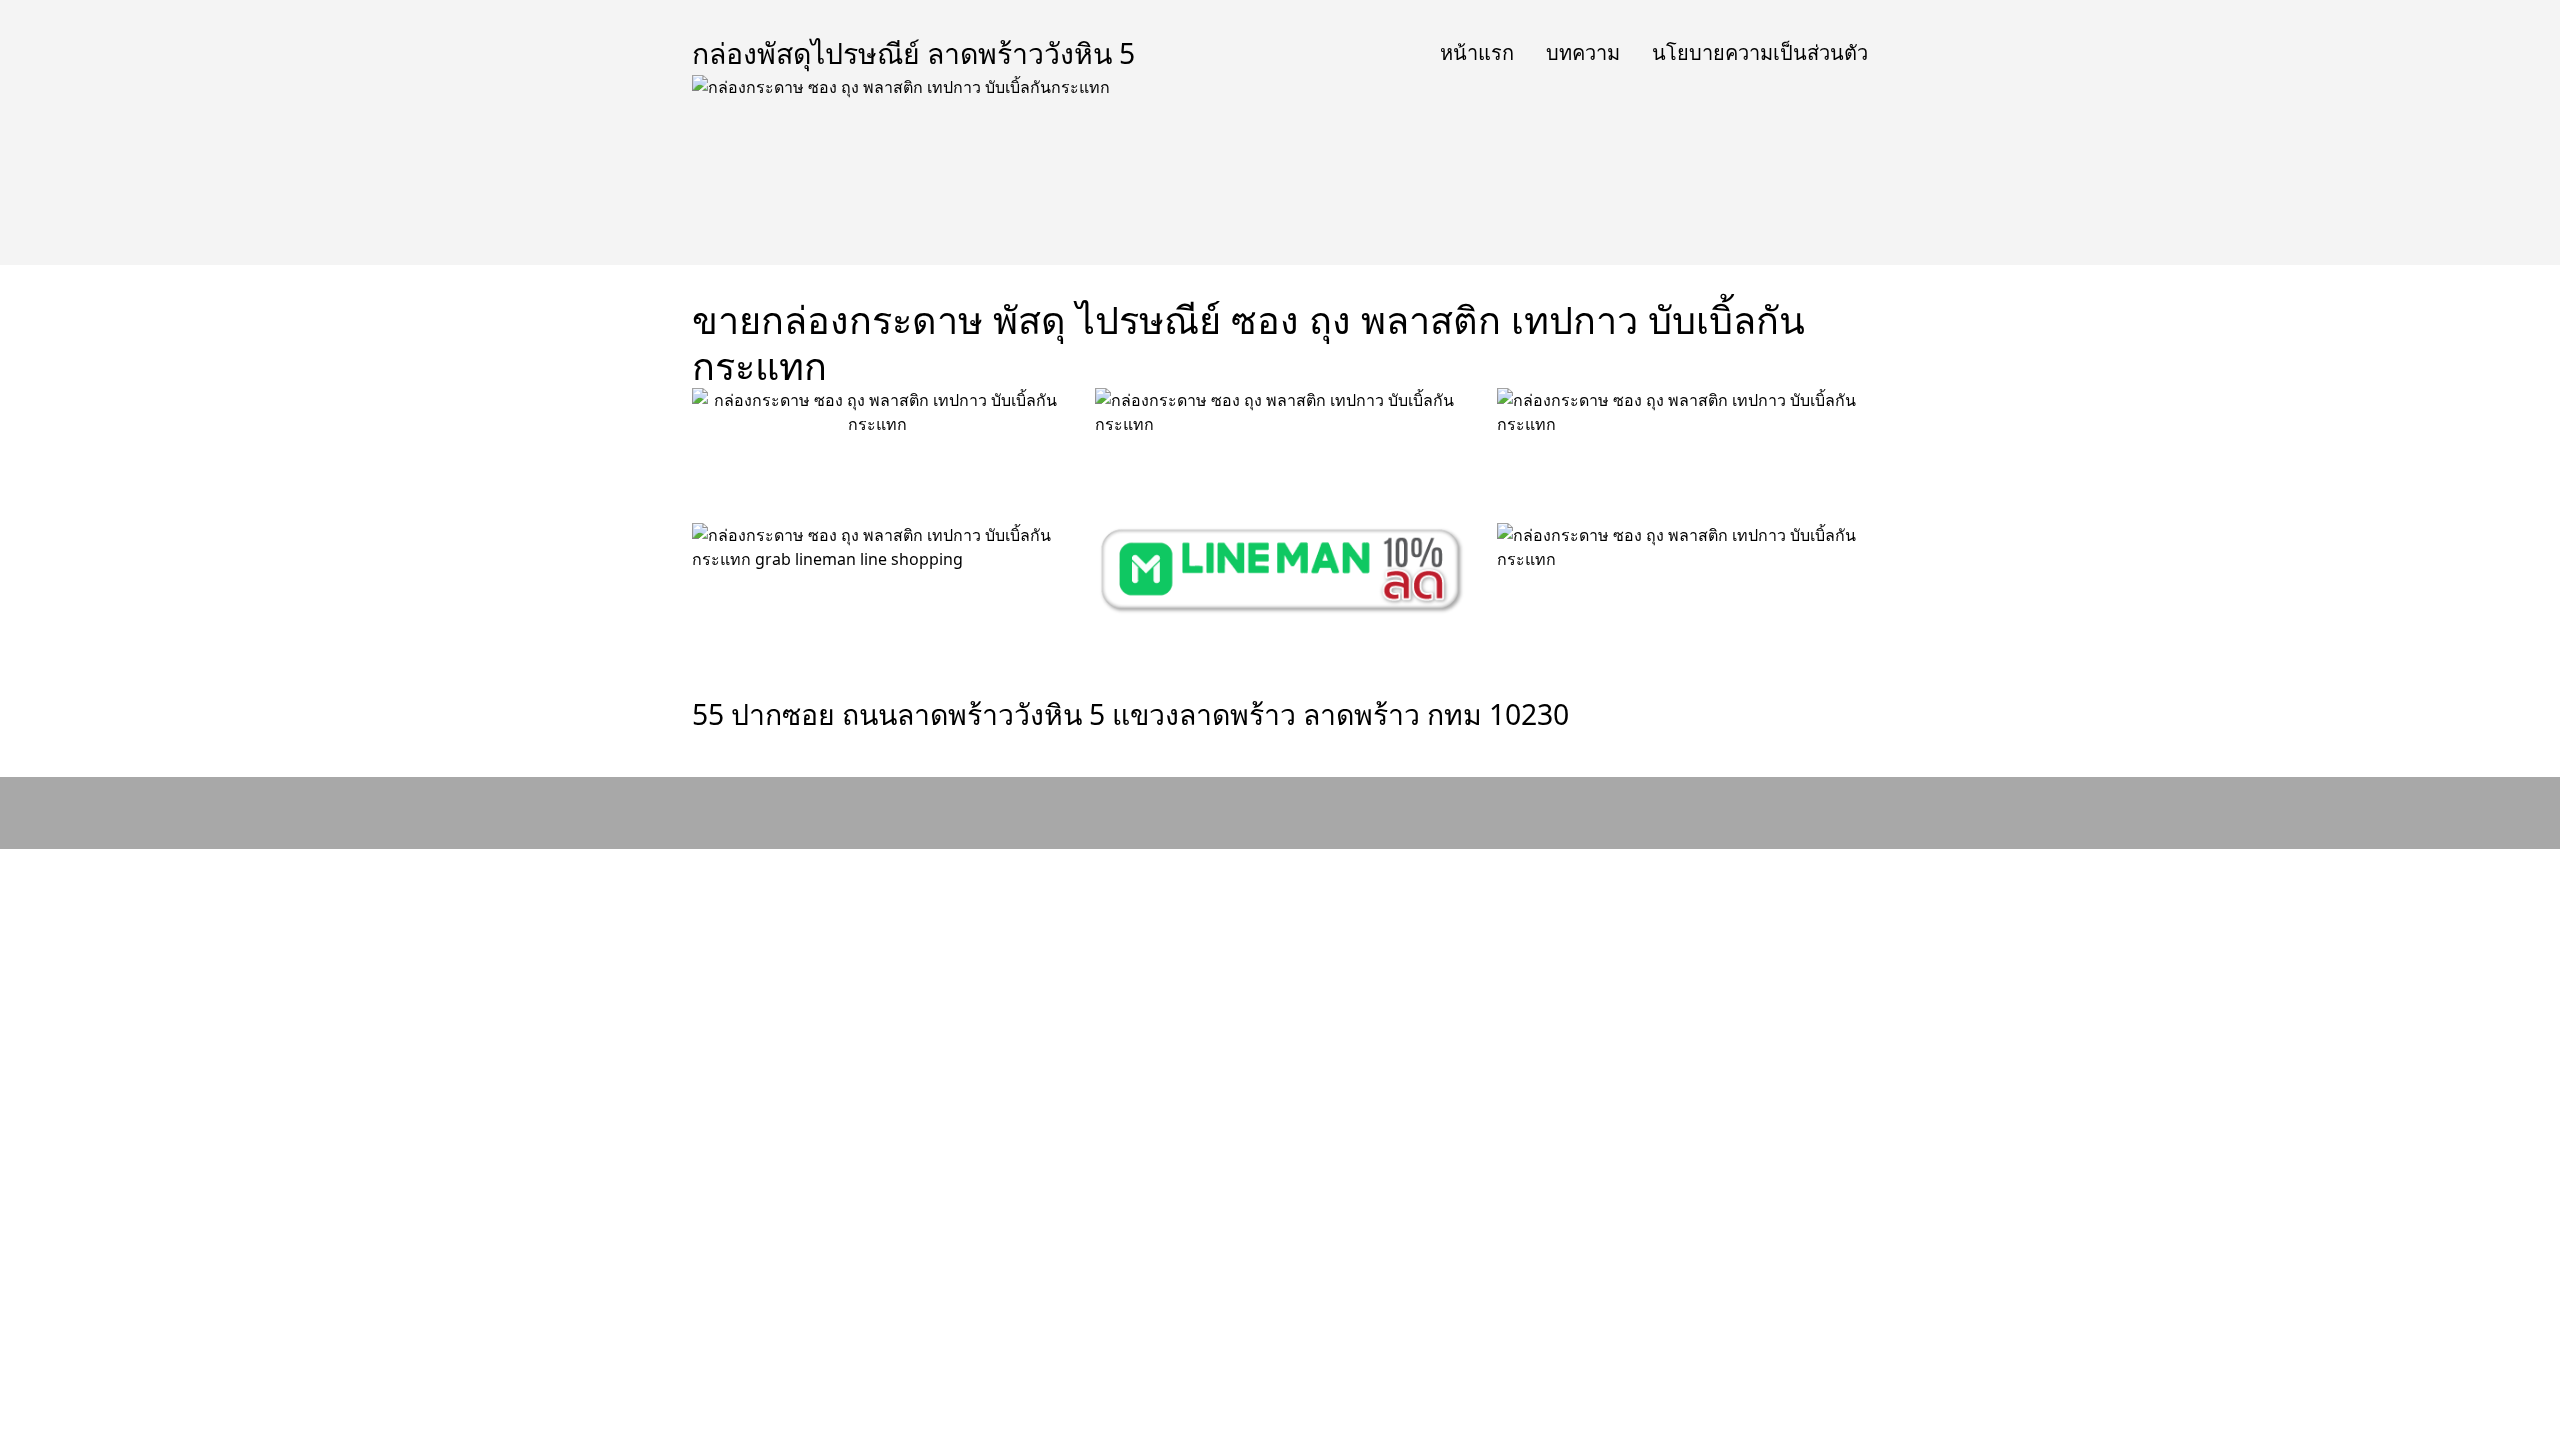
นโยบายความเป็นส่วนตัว (1760, 52)
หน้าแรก (1477, 52)
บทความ (1583, 52)
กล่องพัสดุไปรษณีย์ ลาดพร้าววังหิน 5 (913, 53)
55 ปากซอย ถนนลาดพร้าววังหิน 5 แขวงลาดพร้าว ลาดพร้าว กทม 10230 (1130, 714)
